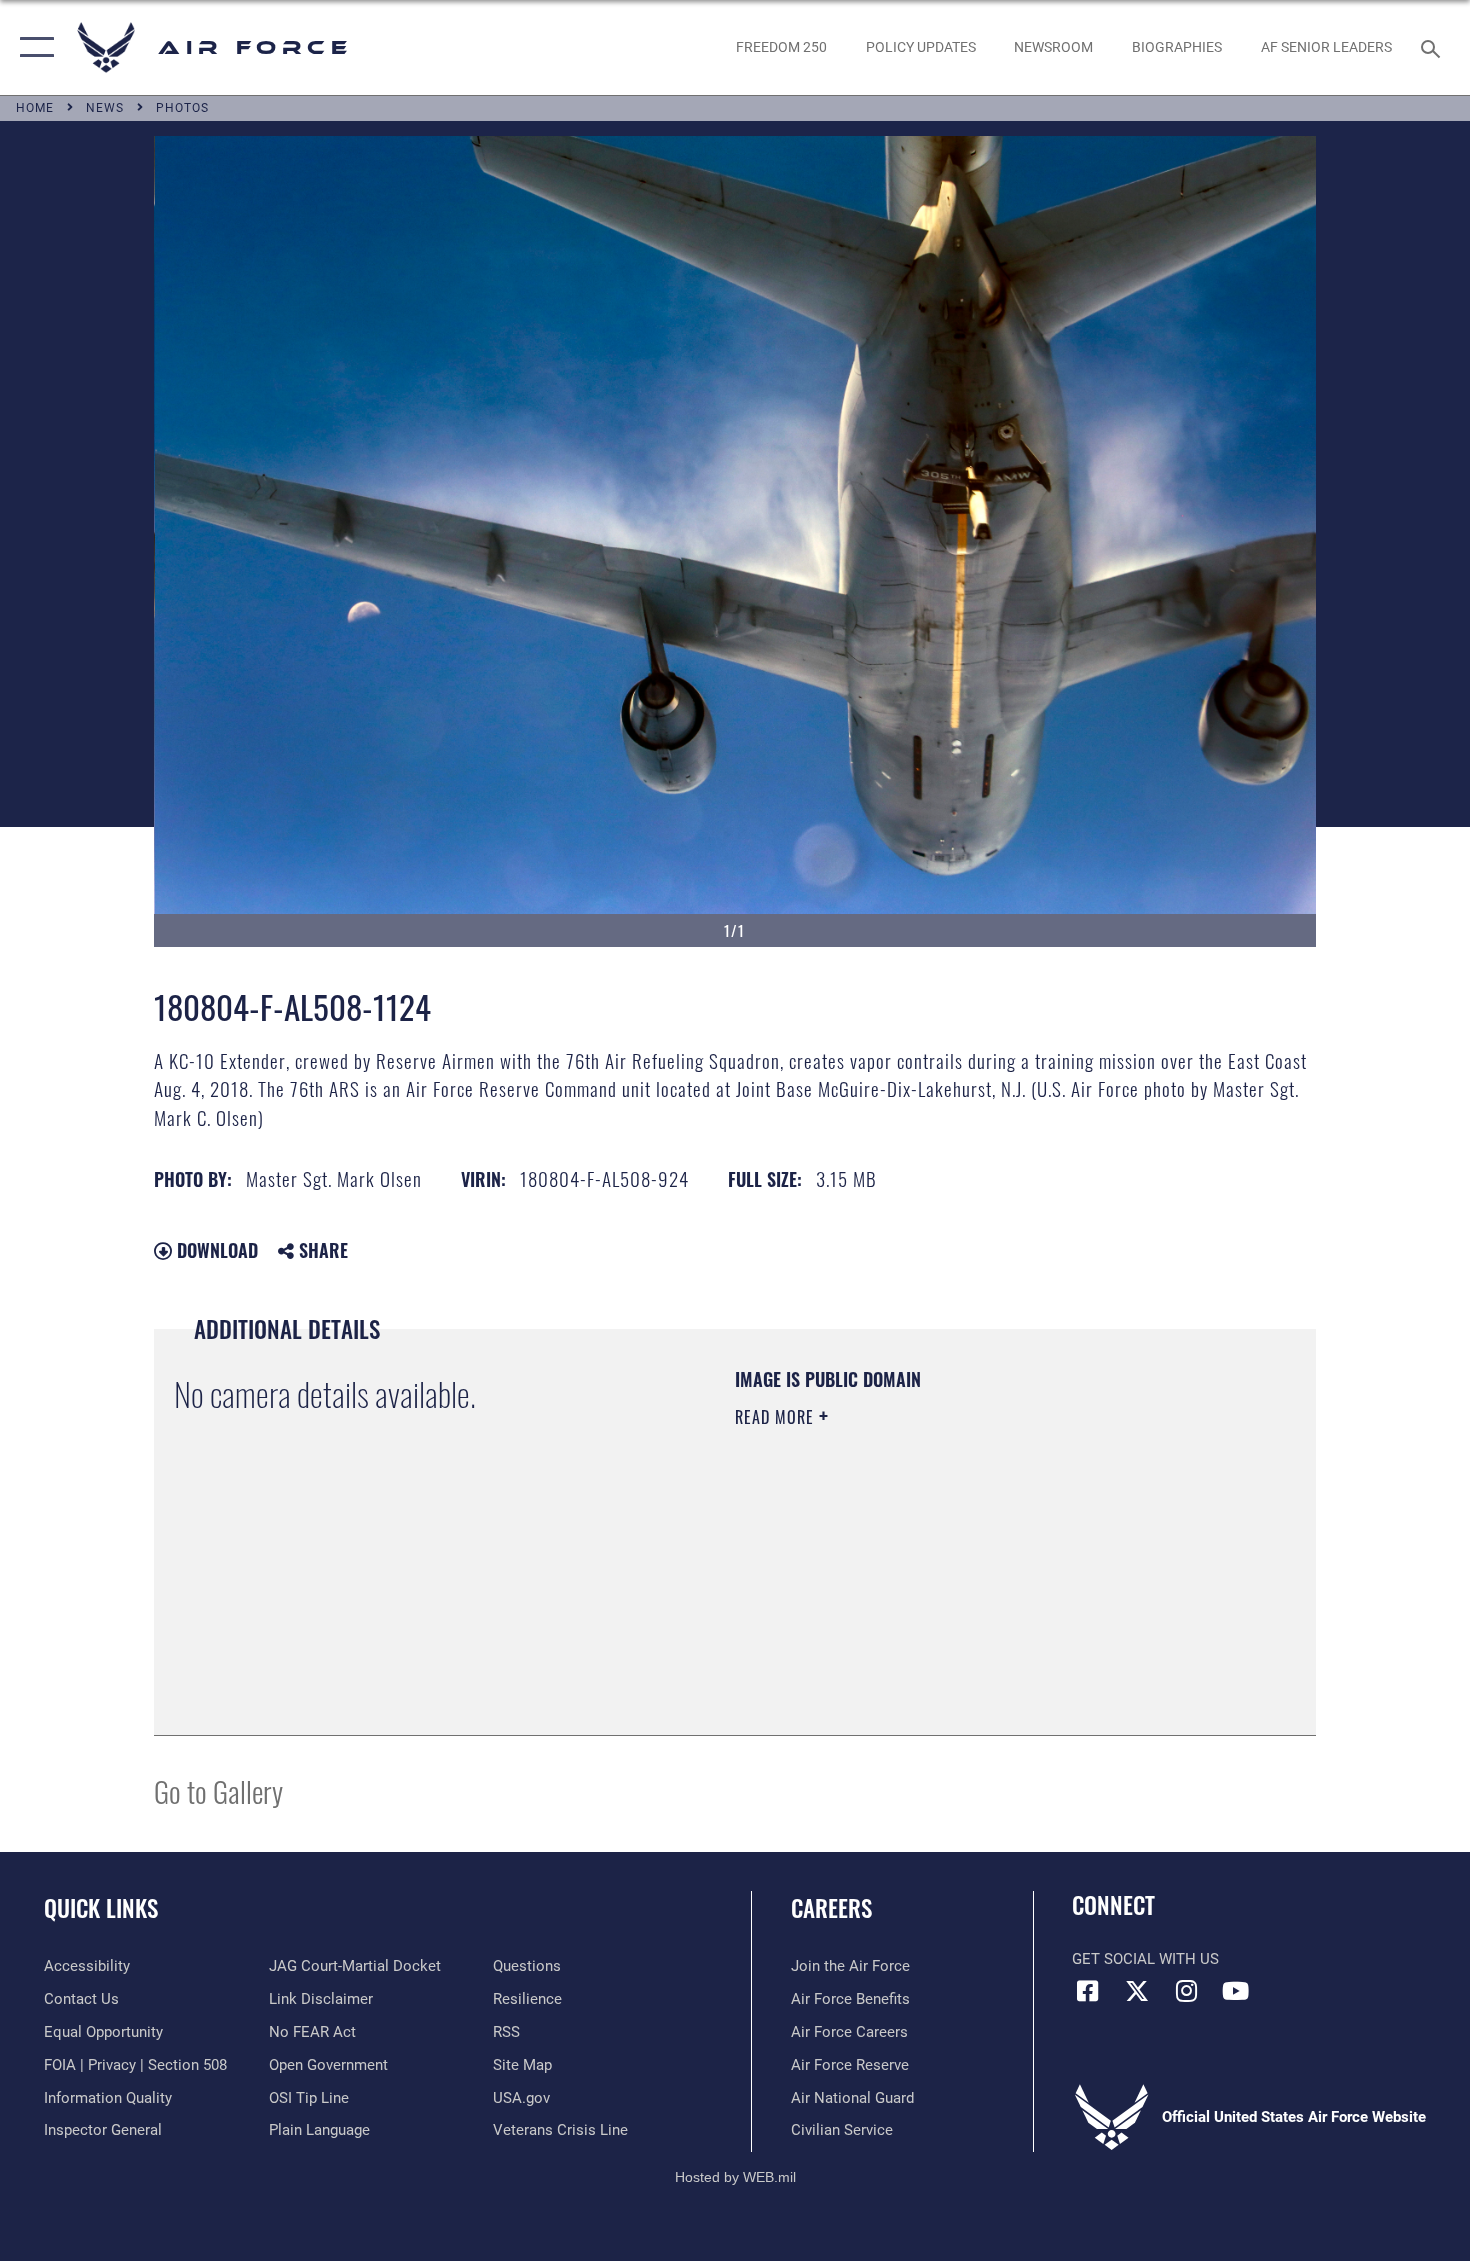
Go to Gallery (218, 1790)
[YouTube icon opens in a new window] (1235, 1991)
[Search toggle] (1433, 47)
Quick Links (101, 1908)
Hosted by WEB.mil (735, 2177)
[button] (32, 47)
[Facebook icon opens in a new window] (1087, 1991)
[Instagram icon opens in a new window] (1186, 1991)
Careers (831, 1908)
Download (215, 1250)
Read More (777, 1417)
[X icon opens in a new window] (1137, 1991)
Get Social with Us (1145, 1959)
